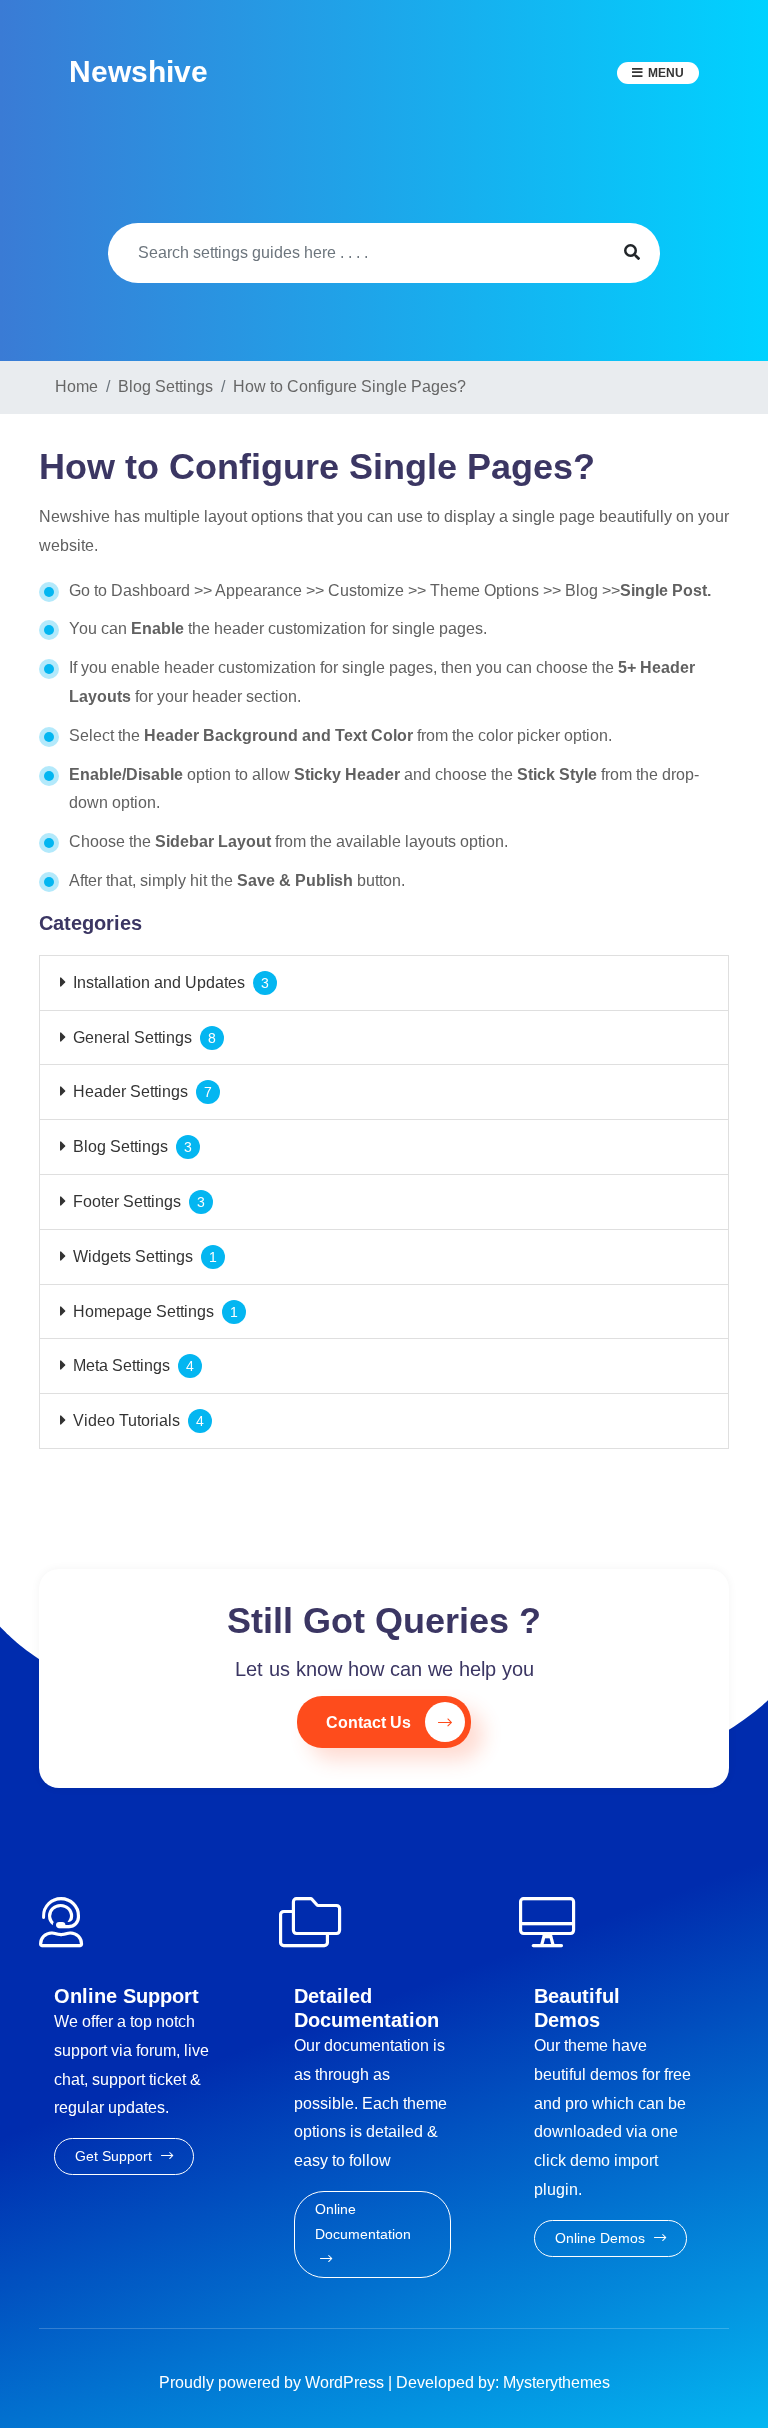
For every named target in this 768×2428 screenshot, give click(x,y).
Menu (666, 73)
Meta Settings (121, 1365)
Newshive (138, 71)
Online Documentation (363, 2221)
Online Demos (602, 2238)
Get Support (115, 2156)
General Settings (132, 1037)
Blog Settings (120, 1146)
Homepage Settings (143, 1311)
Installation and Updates (159, 982)
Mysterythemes (556, 2382)
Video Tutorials (126, 1420)
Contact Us (368, 1722)
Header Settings (130, 1091)
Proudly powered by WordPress (273, 2382)
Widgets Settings (133, 1256)
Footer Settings (127, 1201)
